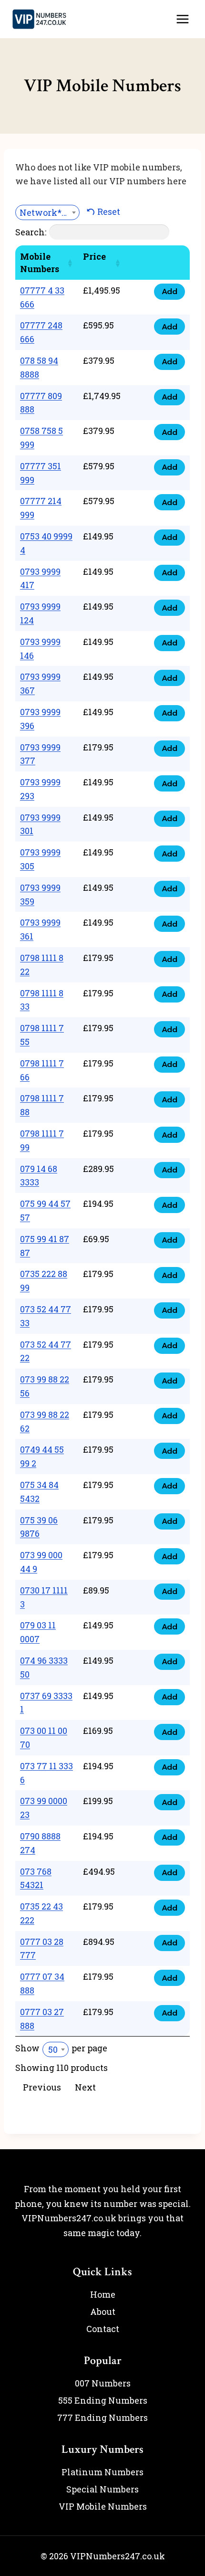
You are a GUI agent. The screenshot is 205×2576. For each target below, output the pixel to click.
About (103, 2312)
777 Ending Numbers (102, 2418)
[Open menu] (182, 19)
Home (103, 2294)
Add (169, 291)
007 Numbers (103, 2383)
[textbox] (47, 212)
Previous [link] (42, 2087)
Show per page (61, 2048)
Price (94, 256)
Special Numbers (102, 2489)
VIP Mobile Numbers (103, 2506)
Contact (103, 2329)
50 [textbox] (53, 2049)
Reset (109, 211)
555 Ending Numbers (103, 2400)
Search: (31, 232)
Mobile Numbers (40, 263)
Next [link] (85, 2087)
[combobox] (47, 212)
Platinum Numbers (102, 2472)
